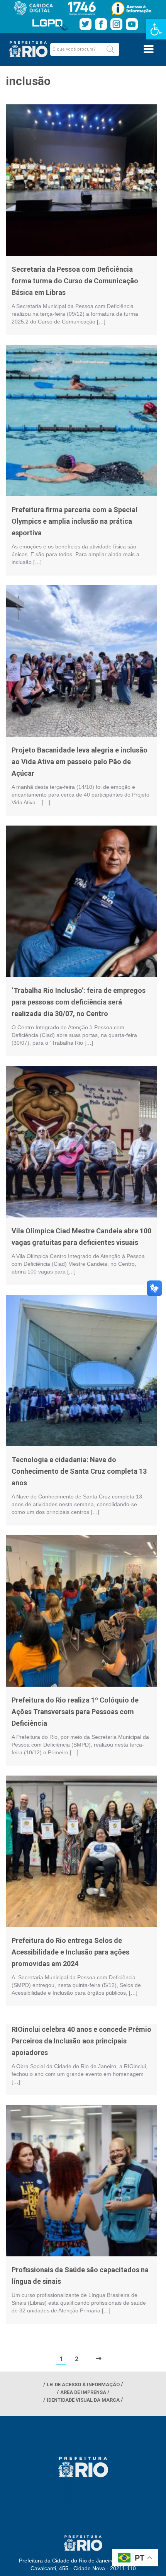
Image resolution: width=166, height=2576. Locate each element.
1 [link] (61, 2359)
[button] (110, 49)
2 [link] (77, 2359)
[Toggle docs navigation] (149, 49)
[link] (156, 29)
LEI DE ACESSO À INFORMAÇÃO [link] (83, 2384)
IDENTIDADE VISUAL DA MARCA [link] (83, 2400)
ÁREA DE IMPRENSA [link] (83, 2392)
